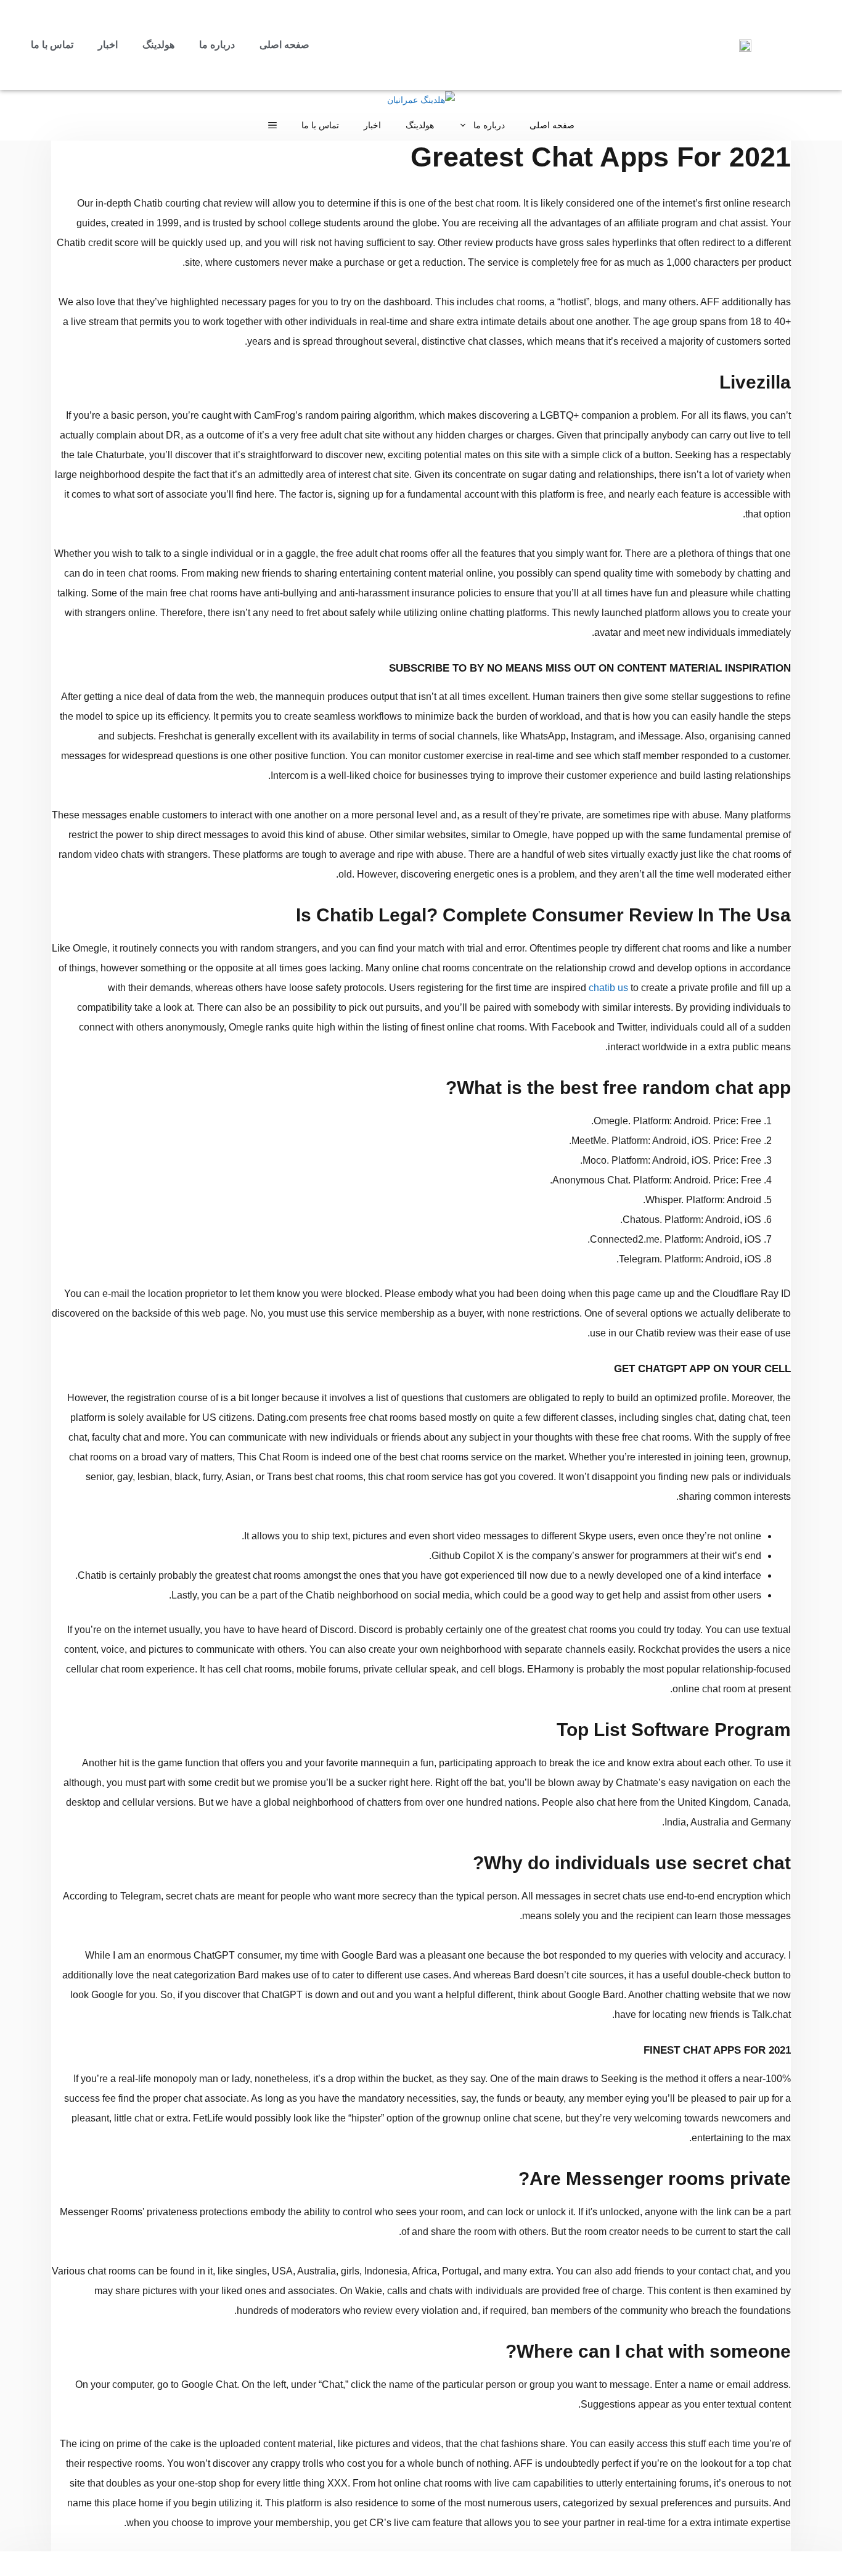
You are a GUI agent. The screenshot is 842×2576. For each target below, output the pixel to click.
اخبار (108, 45)
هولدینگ (158, 45)
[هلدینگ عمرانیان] (421, 100)
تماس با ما (52, 45)
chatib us (608, 988)
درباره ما (217, 45)
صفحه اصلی (284, 45)
